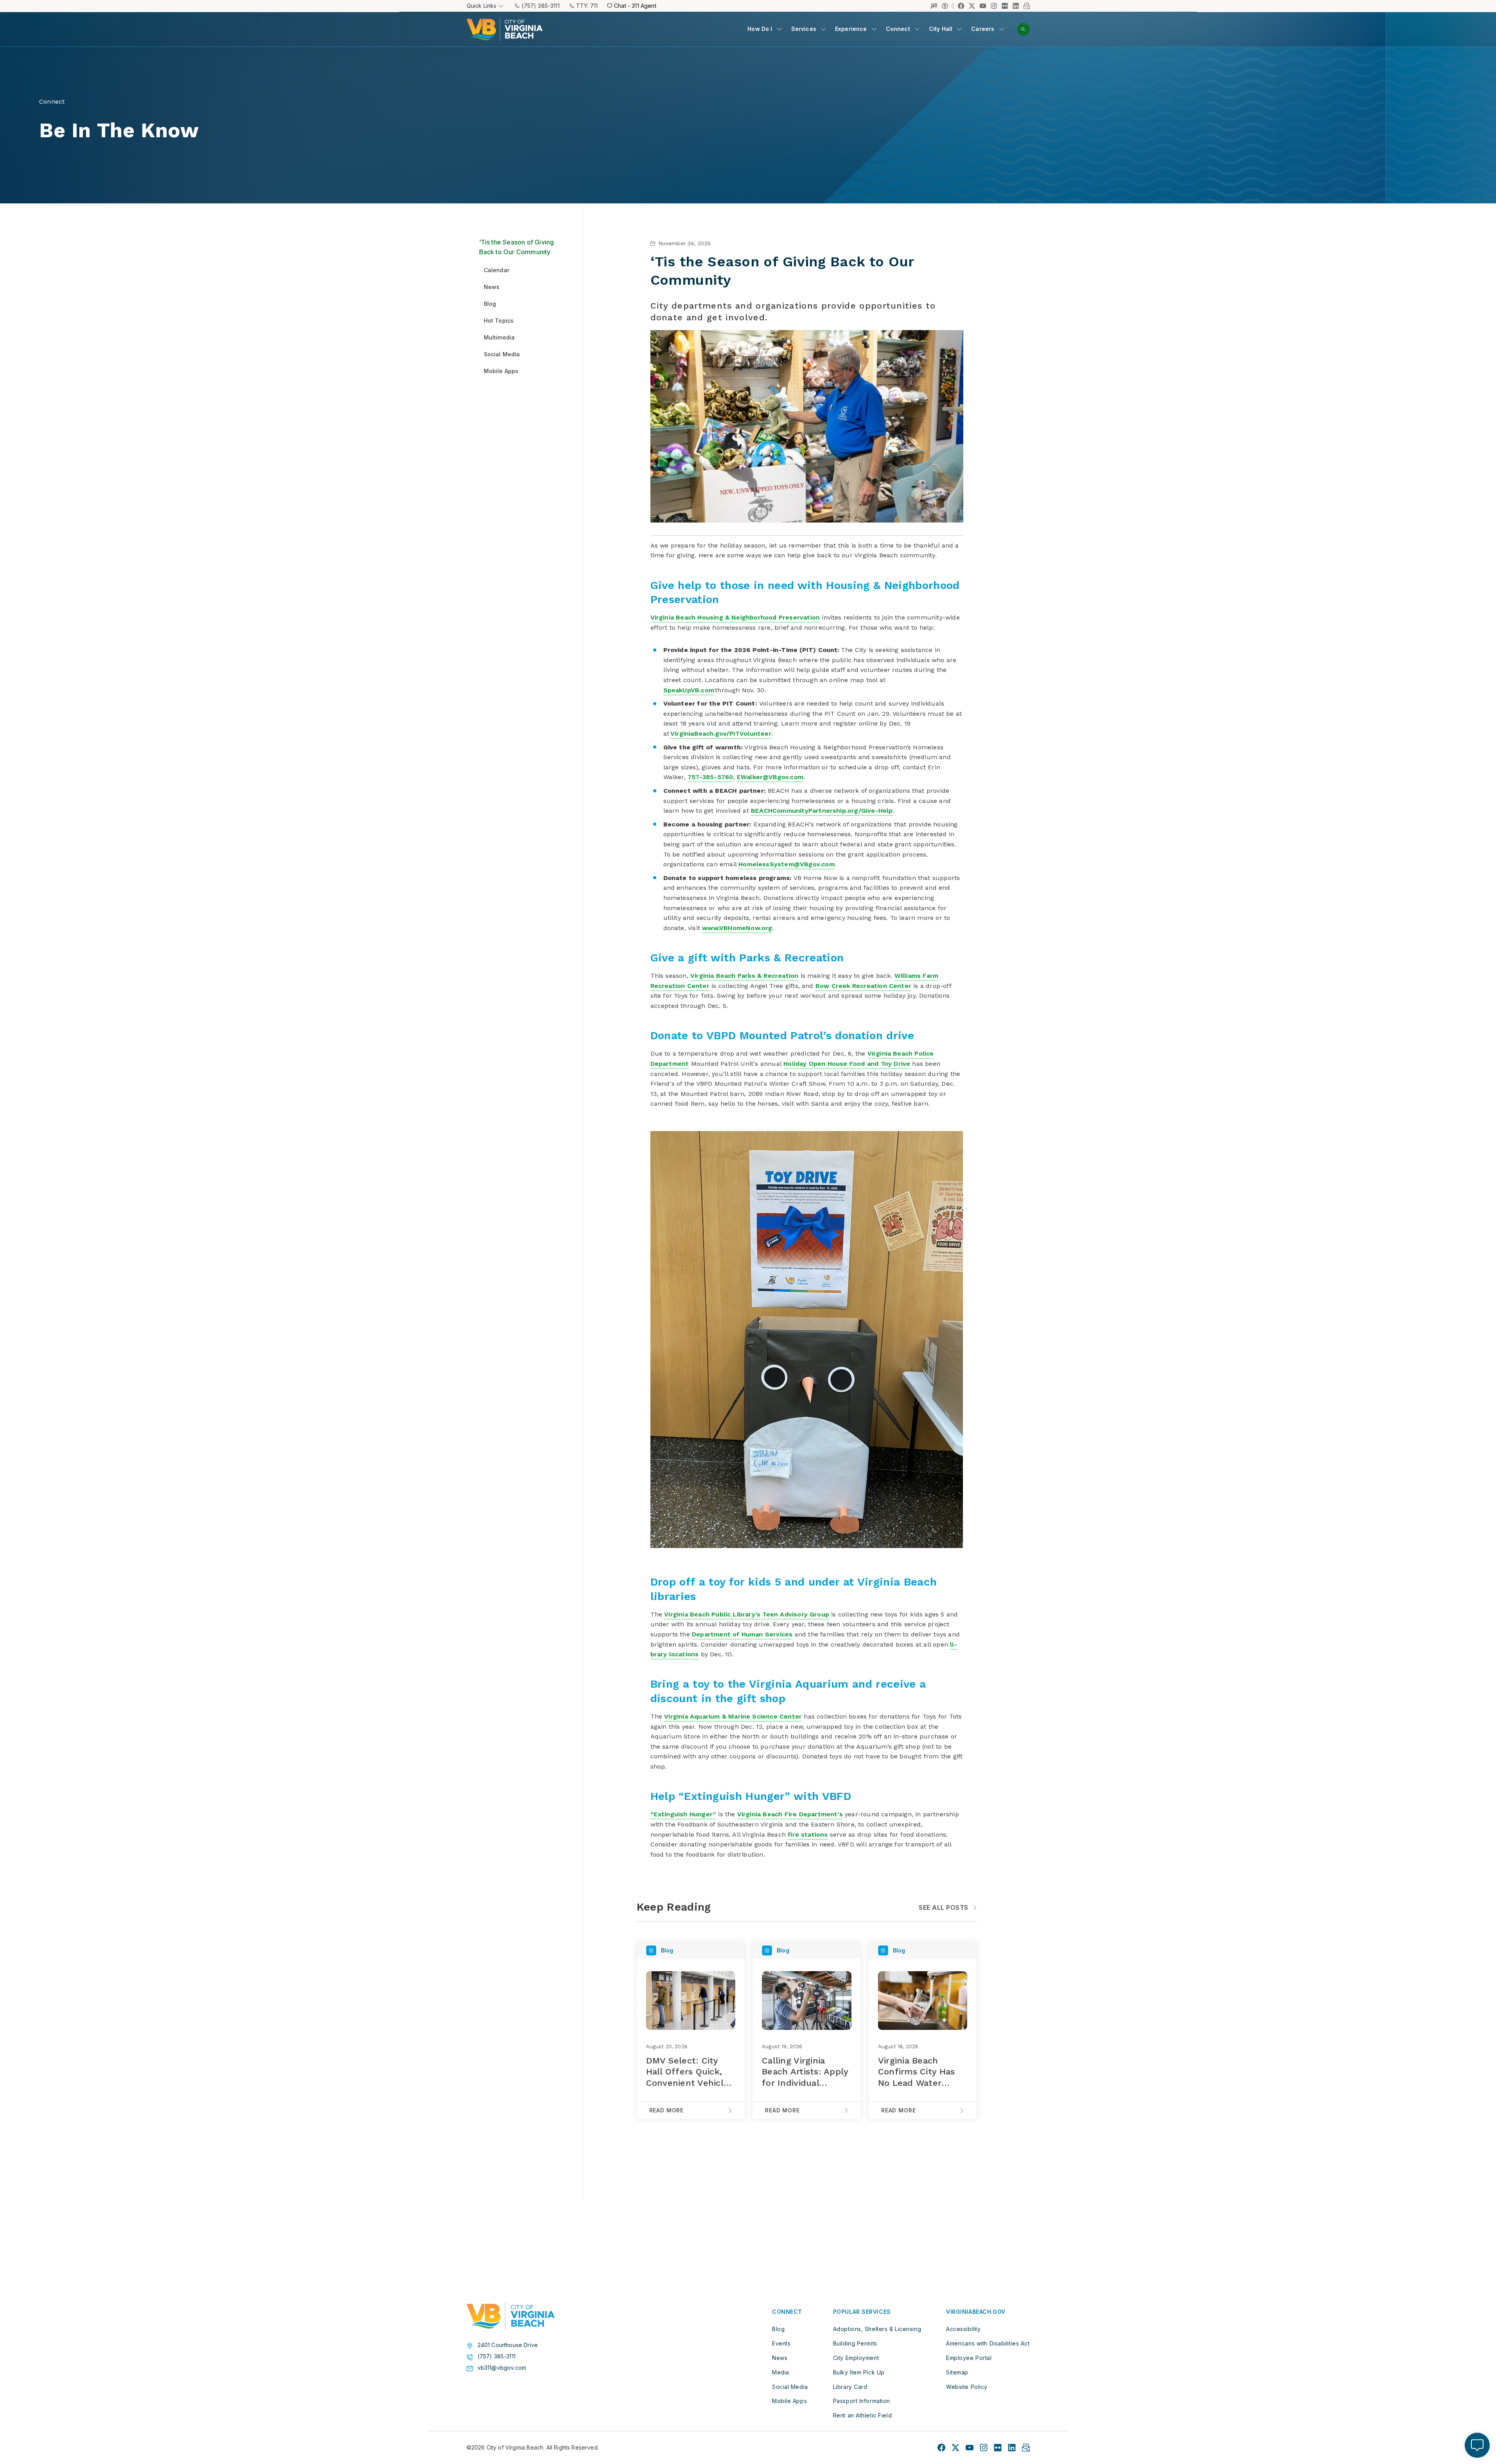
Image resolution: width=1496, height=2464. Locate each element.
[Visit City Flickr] (998, 2448)
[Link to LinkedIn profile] (1016, 6)
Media (781, 2372)
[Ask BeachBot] (1477, 2445)
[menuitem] (764, 29)
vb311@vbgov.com (502, 2368)
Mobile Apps (789, 2401)
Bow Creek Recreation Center (863, 986)
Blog (778, 2329)
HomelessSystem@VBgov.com (787, 864)
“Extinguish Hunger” (683, 1814)
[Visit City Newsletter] (1026, 2448)
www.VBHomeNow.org (737, 928)
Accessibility (963, 2329)
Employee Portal (969, 2358)
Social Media (790, 2387)
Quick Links (482, 6)
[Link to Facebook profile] (961, 6)
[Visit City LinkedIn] (1012, 2448)
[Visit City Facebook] (941, 2448)
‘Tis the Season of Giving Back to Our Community (517, 247)
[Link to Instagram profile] (994, 6)
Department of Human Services (742, 1634)
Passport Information (862, 2401)
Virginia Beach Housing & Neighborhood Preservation (735, 617)
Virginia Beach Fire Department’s (790, 1814)
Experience (851, 29)
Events (781, 2343)
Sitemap (957, 2372)
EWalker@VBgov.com (770, 777)
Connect (898, 29)
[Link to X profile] (972, 6)
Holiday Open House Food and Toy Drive (847, 1064)
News (780, 2358)
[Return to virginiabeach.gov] (511, 2316)
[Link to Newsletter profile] (1027, 6)
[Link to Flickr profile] (1005, 6)
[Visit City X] (955, 2448)
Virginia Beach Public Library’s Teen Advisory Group (747, 1614)
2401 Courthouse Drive (508, 2345)
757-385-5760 (710, 777)
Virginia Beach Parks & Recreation (744, 976)
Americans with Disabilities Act (988, 2343)
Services (804, 29)
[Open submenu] (779, 29)
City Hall (941, 29)
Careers (983, 29)
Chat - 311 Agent (635, 6)
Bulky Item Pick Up (859, 2372)
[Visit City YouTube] (970, 2448)
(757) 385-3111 (540, 6)
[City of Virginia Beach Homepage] (505, 29)
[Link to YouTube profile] (983, 6)
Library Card (850, 2387)
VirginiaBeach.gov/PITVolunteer (721, 734)
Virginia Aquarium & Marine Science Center (733, 1716)
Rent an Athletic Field (862, 2415)
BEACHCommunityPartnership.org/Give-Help (822, 811)
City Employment (856, 2358)
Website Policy (967, 2387)
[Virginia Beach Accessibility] (947, 6)
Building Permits (855, 2343)
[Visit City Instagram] (984, 2448)
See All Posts (943, 1907)
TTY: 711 (587, 6)
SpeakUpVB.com (689, 690)
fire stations (808, 1835)
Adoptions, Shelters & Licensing (877, 2329)
